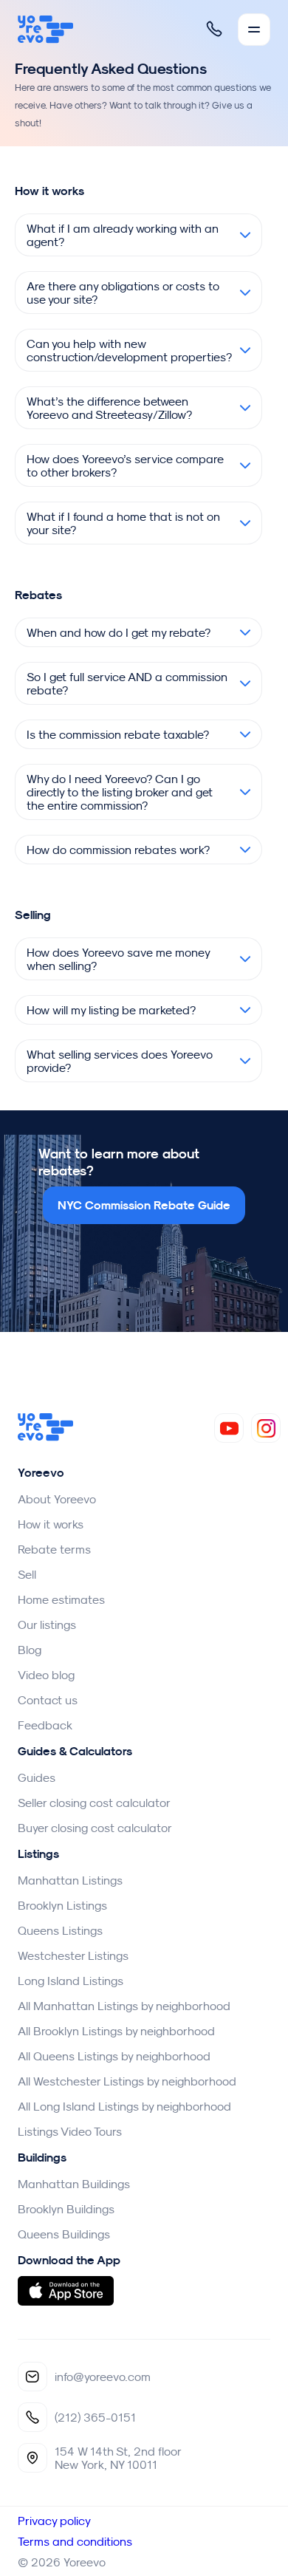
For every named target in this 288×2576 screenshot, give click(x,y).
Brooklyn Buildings (66, 2209)
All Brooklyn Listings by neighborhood (116, 2031)
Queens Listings (60, 1930)
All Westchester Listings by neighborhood (127, 2081)
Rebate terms (54, 1549)
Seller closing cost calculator (94, 1803)
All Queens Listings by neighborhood (114, 2056)
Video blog (46, 1675)
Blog (30, 1650)
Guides (37, 1777)
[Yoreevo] (46, 30)
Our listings (47, 1624)
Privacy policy (54, 2521)
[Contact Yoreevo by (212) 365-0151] (214, 29)
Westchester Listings (73, 1955)
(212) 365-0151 (95, 2417)
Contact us (48, 1700)
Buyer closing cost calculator (95, 1828)
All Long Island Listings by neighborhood (124, 2106)
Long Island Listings (71, 1981)
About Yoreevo (57, 1499)
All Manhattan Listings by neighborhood (124, 2006)
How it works (51, 1524)
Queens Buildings (64, 2234)
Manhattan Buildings (74, 2184)
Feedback (45, 1725)
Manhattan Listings (70, 1880)
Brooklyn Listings (62, 1905)
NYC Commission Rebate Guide (144, 1205)
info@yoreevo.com (103, 2377)
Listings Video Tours (70, 2131)
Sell (27, 1574)
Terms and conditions (75, 2541)
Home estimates (61, 1599)
